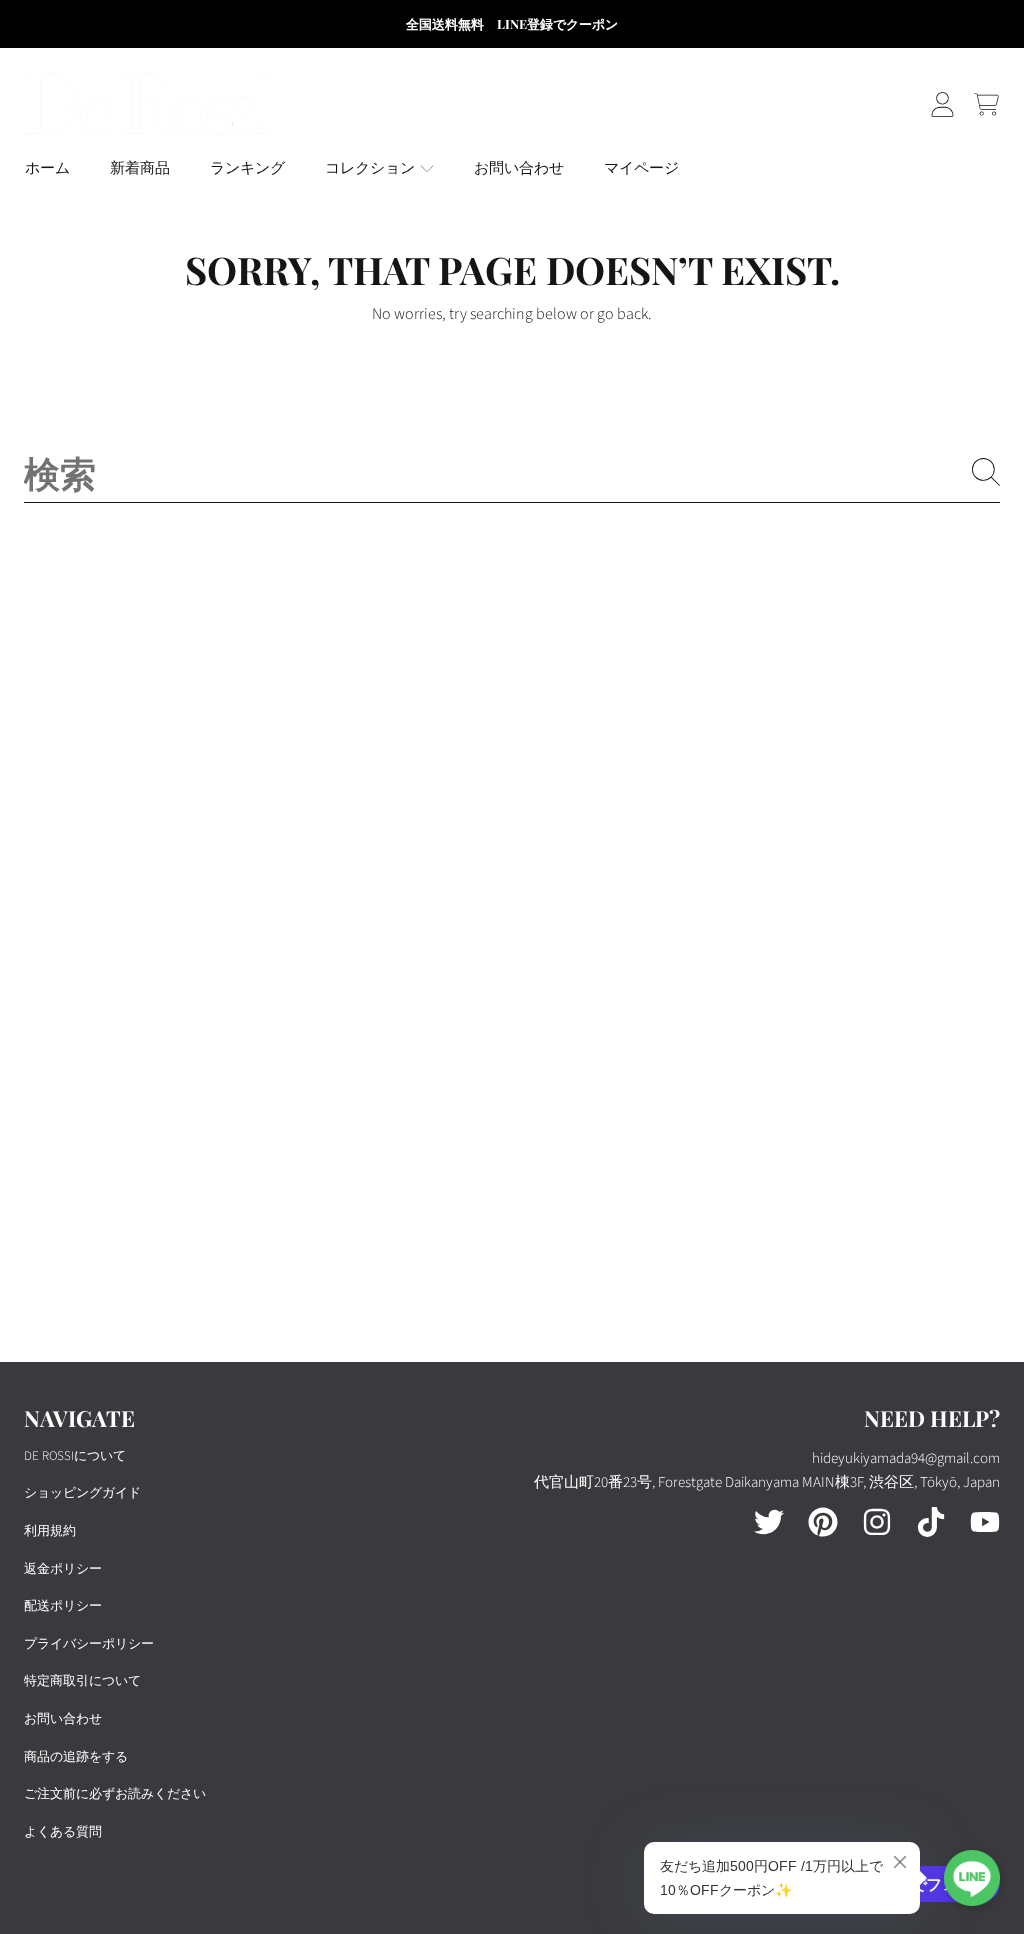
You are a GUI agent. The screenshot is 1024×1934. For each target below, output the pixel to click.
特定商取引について (82, 1681)
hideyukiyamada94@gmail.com (906, 1458)
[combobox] (512, 472)
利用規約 (50, 1531)
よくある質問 (63, 1832)
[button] (986, 104)
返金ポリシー (63, 1569)
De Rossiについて (75, 1456)
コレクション (371, 168)
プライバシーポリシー (89, 1644)
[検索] (986, 472)
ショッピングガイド (82, 1493)
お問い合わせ (63, 1719)
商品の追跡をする (76, 1757)
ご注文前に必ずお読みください (115, 1794)
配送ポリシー (63, 1606)
